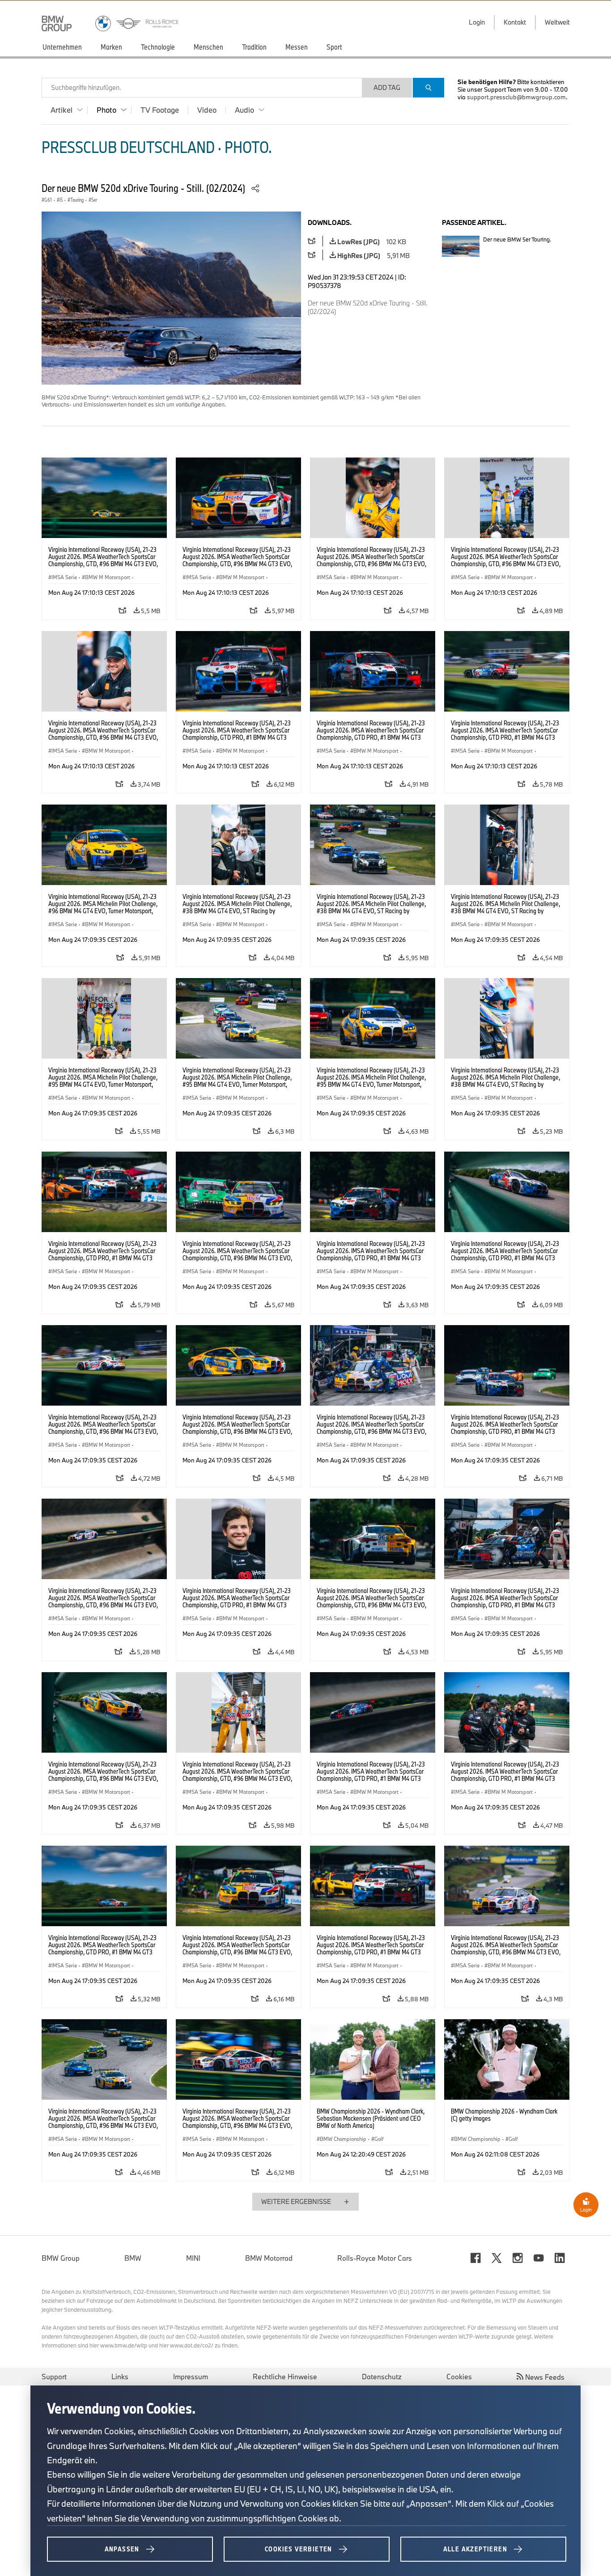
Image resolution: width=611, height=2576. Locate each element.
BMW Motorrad (269, 2258)
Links (120, 2377)
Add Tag (387, 87)
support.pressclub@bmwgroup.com (516, 97)
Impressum (191, 2377)
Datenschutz (382, 2377)
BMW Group (61, 2258)
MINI (193, 2258)
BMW (133, 2258)
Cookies (459, 2377)
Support (54, 2377)
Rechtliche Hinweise (285, 2377)
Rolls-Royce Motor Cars (375, 2258)
